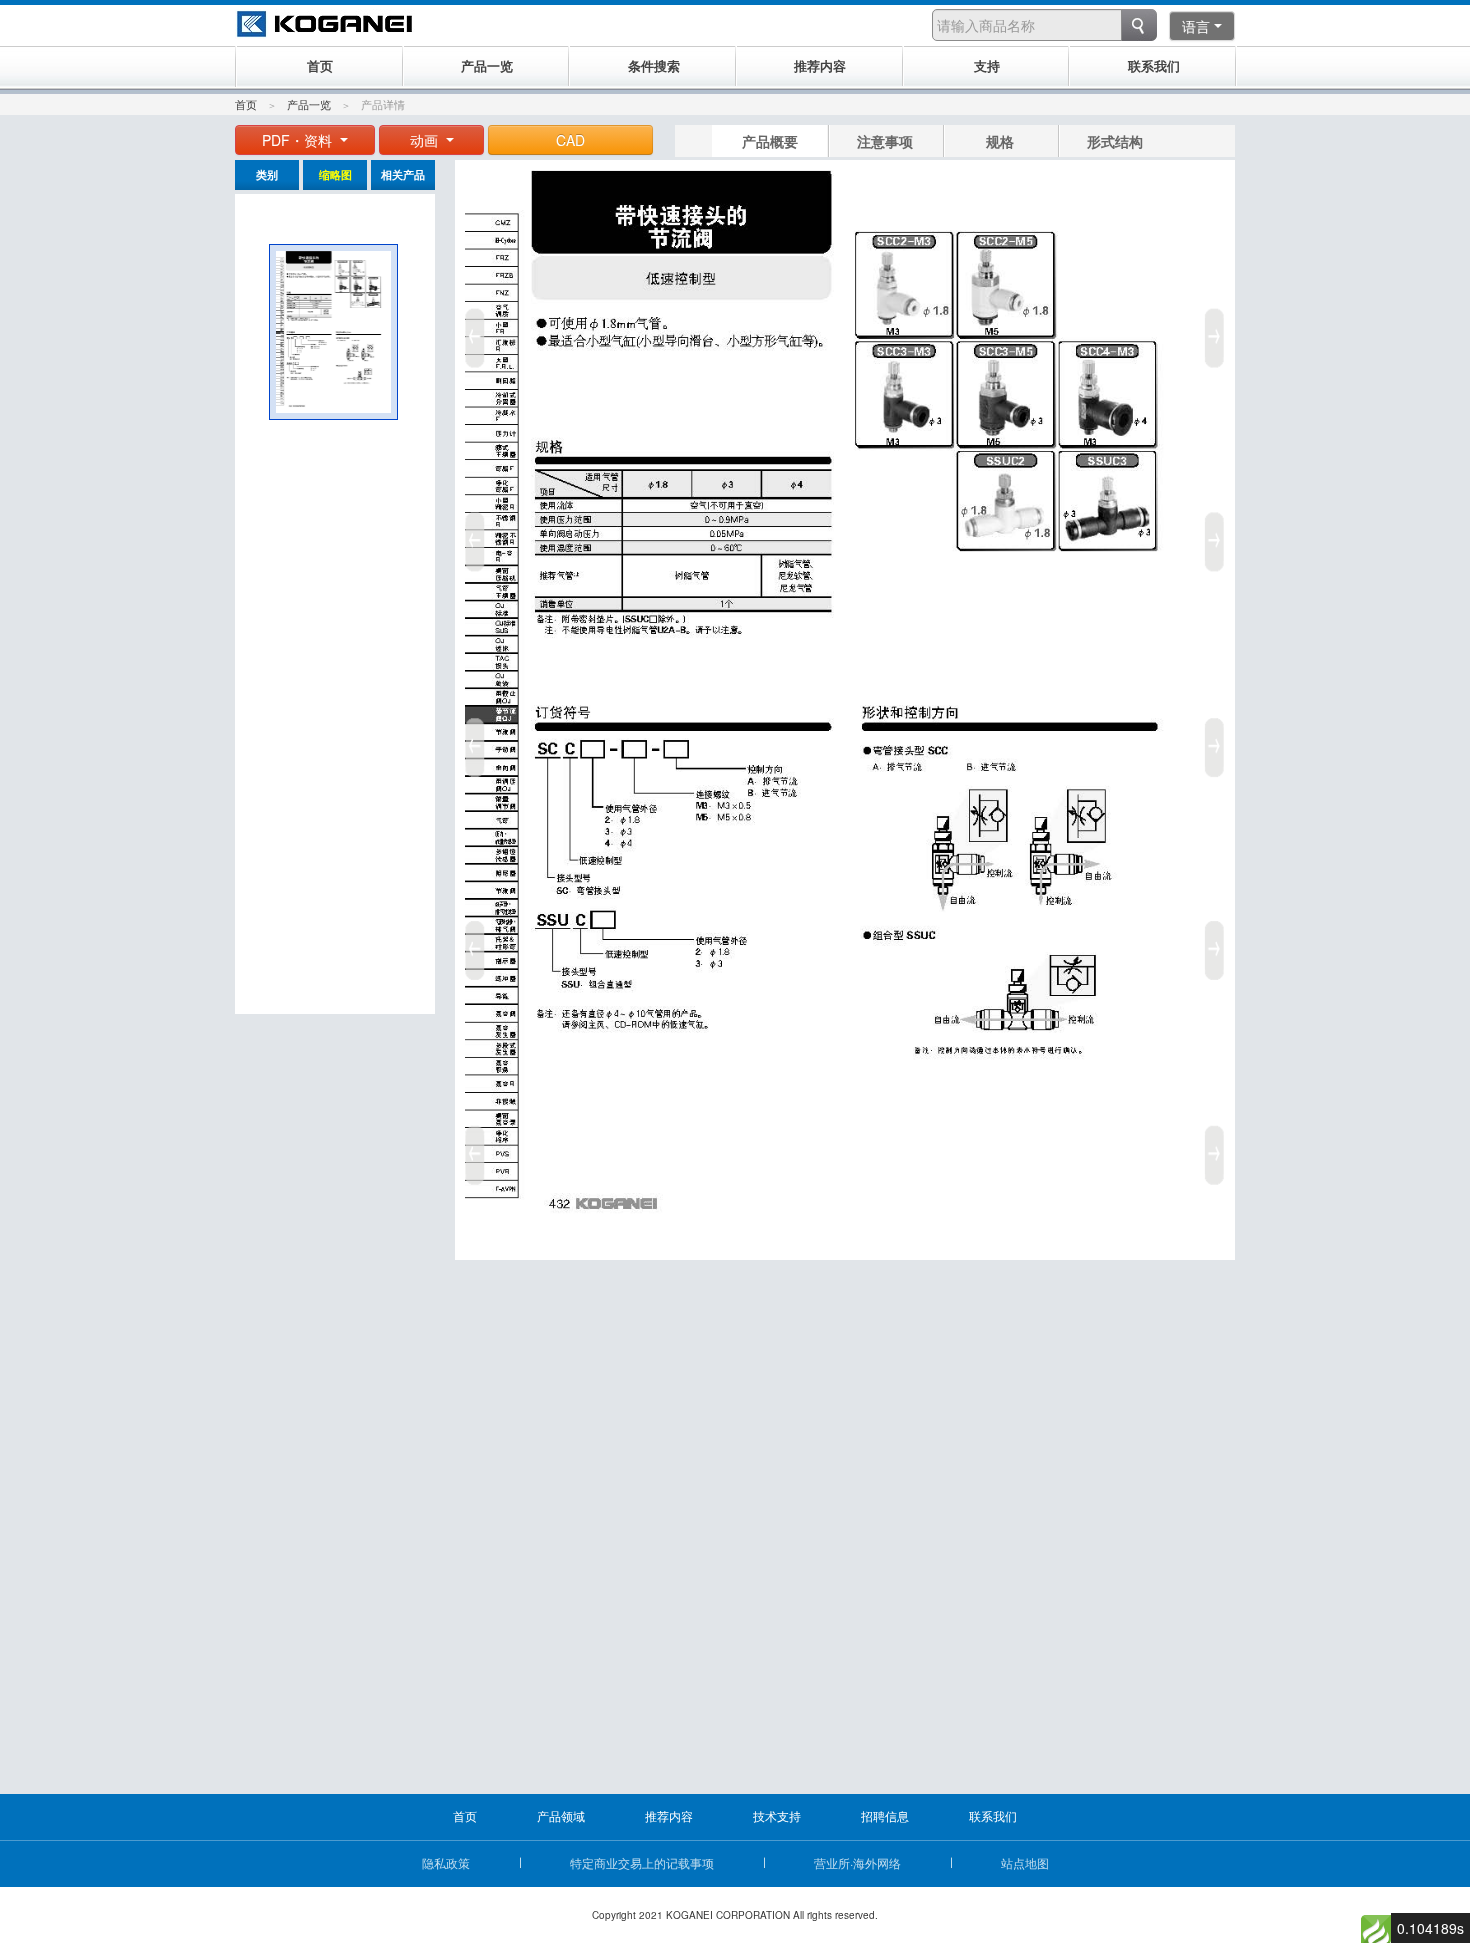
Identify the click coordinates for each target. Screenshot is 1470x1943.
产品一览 (309, 104)
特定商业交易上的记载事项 (642, 1862)
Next (1218, 740)
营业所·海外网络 (857, 1862)
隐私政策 (446, 1862)
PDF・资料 (299, 140)
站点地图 (1025, 1862)
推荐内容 (669, 1815)
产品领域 (561, 1815)
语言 (1196, 26)
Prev (472, 740)
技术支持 (777, 1815)
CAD (570, 140)
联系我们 (993, 1815)
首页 (246, 104)
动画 (426, 140)
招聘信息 (885, 1815)
